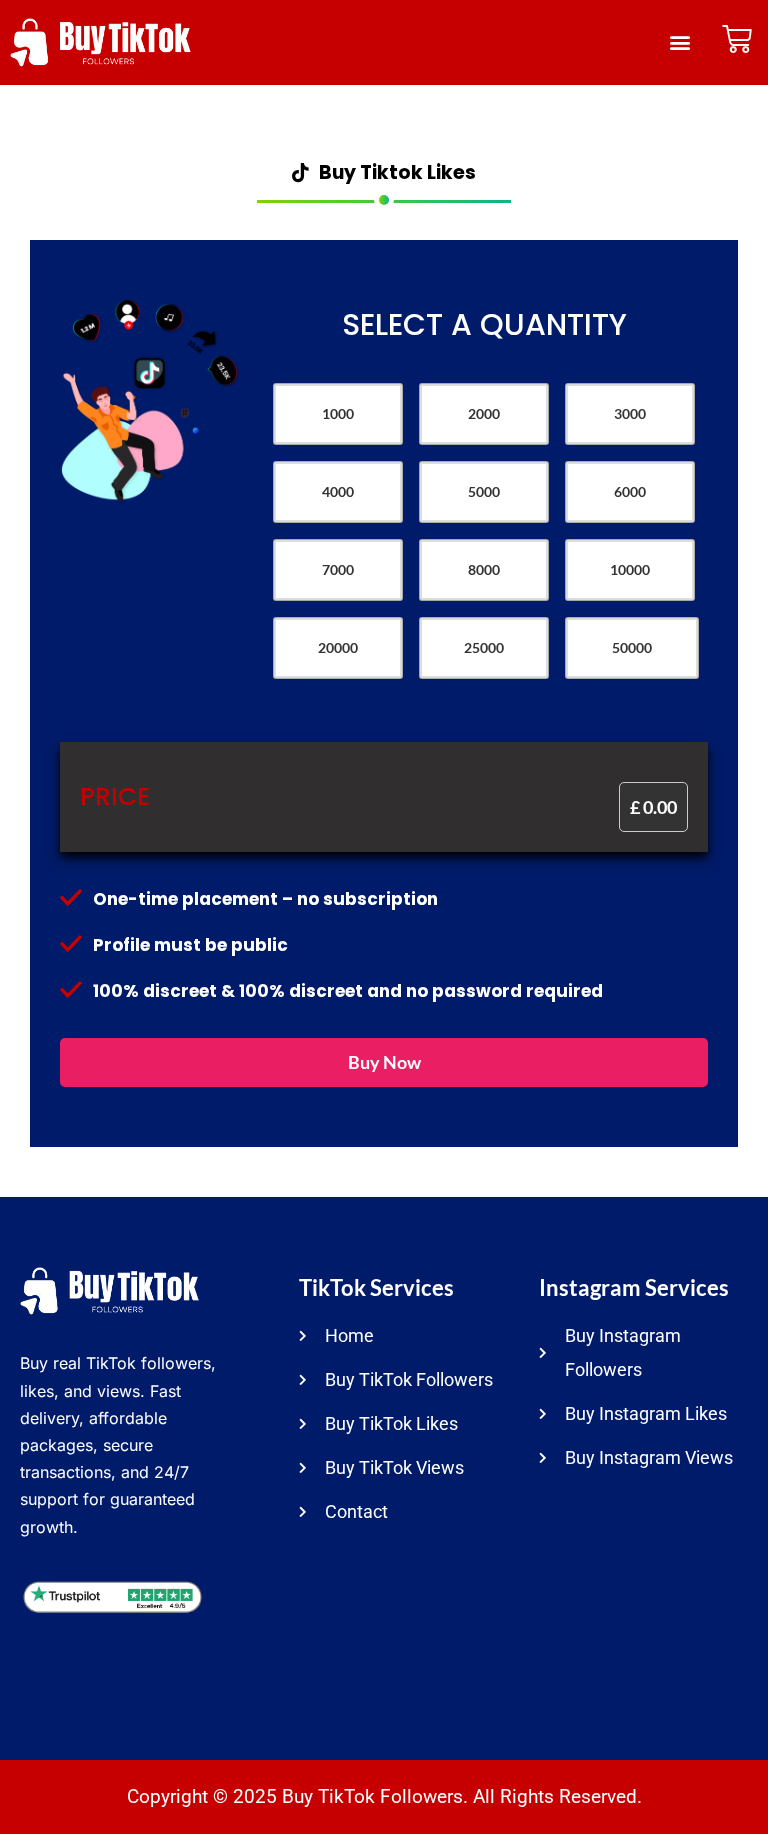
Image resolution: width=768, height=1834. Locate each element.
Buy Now (384, 1062)
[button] (680, 42)
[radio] (338, 414)
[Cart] (737, 39)
